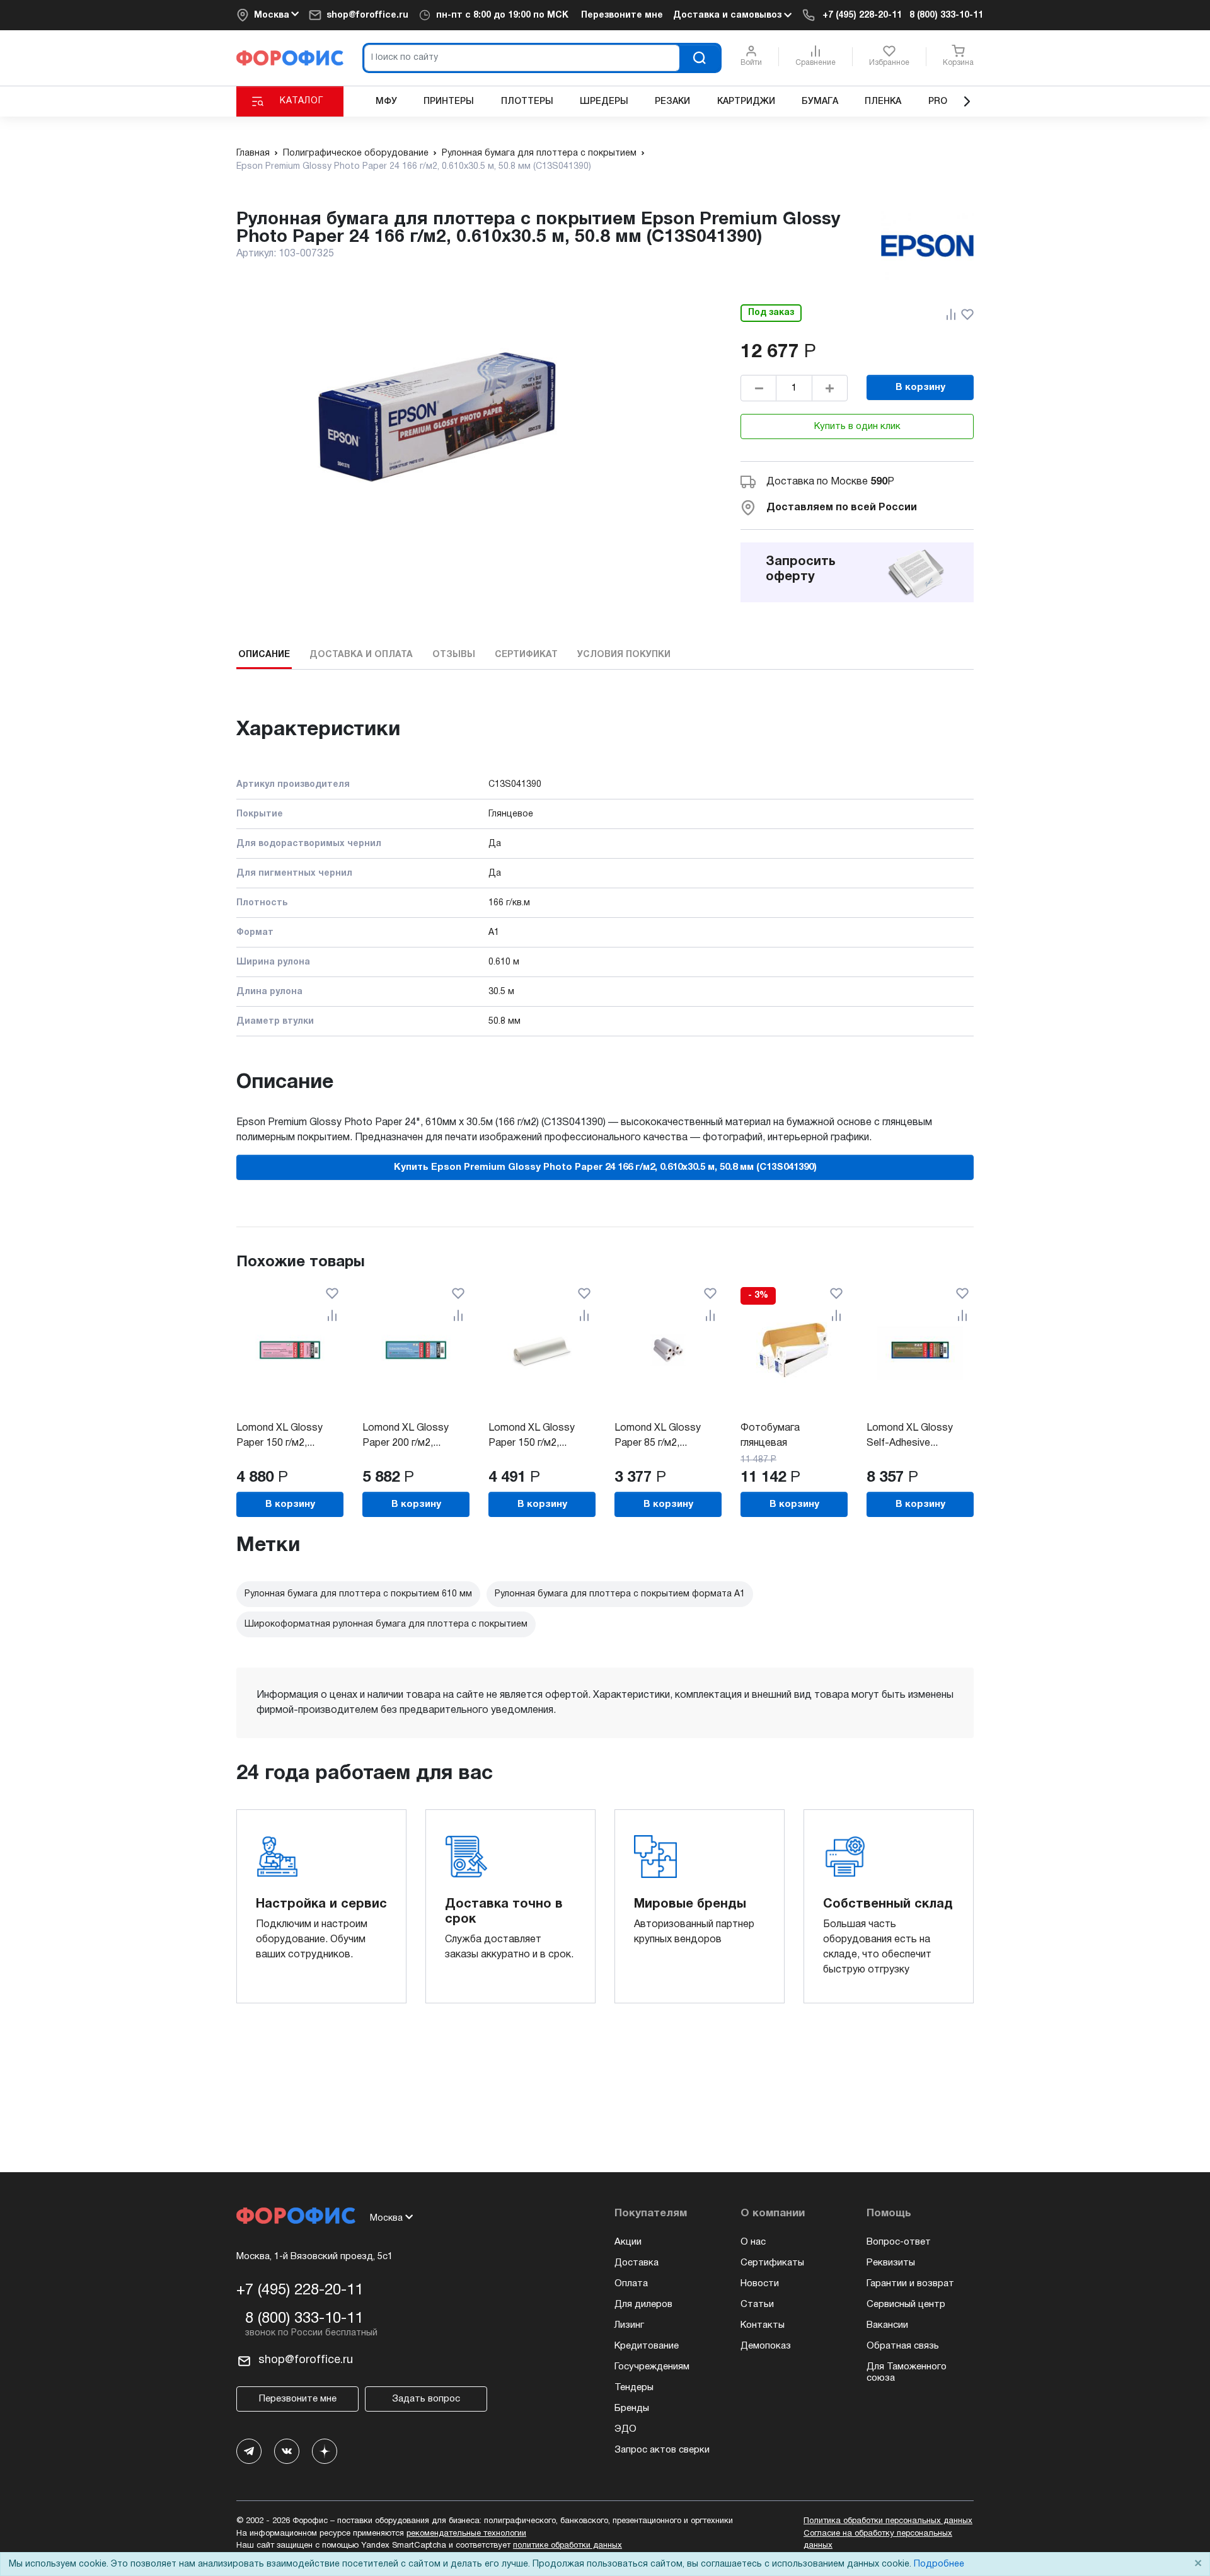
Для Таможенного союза (907, 2373)
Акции (628, 2242)
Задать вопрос (426, 2399)
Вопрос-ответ (899, 2242)
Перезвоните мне (622, 15)
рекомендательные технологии (466, 2534)
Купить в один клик (857, 426)
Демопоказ (766, 2346)
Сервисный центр (906, 2304)
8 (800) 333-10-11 (946, 15)
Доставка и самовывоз (729, 15)
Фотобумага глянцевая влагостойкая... (777, 1443)
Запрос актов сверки (662, 2450)
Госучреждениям (652, 2367)
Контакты (763, 2325)
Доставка (637, 2263)
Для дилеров (643, 2304)
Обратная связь (903, 2346)
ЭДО (625, 2429)
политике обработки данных (568, 2546)
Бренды (632, 2408)
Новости (760, 2284)
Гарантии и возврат (910, 2284)
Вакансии (887, 2325)
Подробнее (939, 2564)
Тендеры (634, 2388)
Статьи (757, 2304)
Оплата (631, 2284)
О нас (753, 2242)
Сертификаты (772, 2263)
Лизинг (629, 2325)
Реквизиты (891, 2263)
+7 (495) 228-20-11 (862, 15)
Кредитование (647, 2346)
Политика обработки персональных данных (888, 2521)
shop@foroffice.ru (367, 15)
